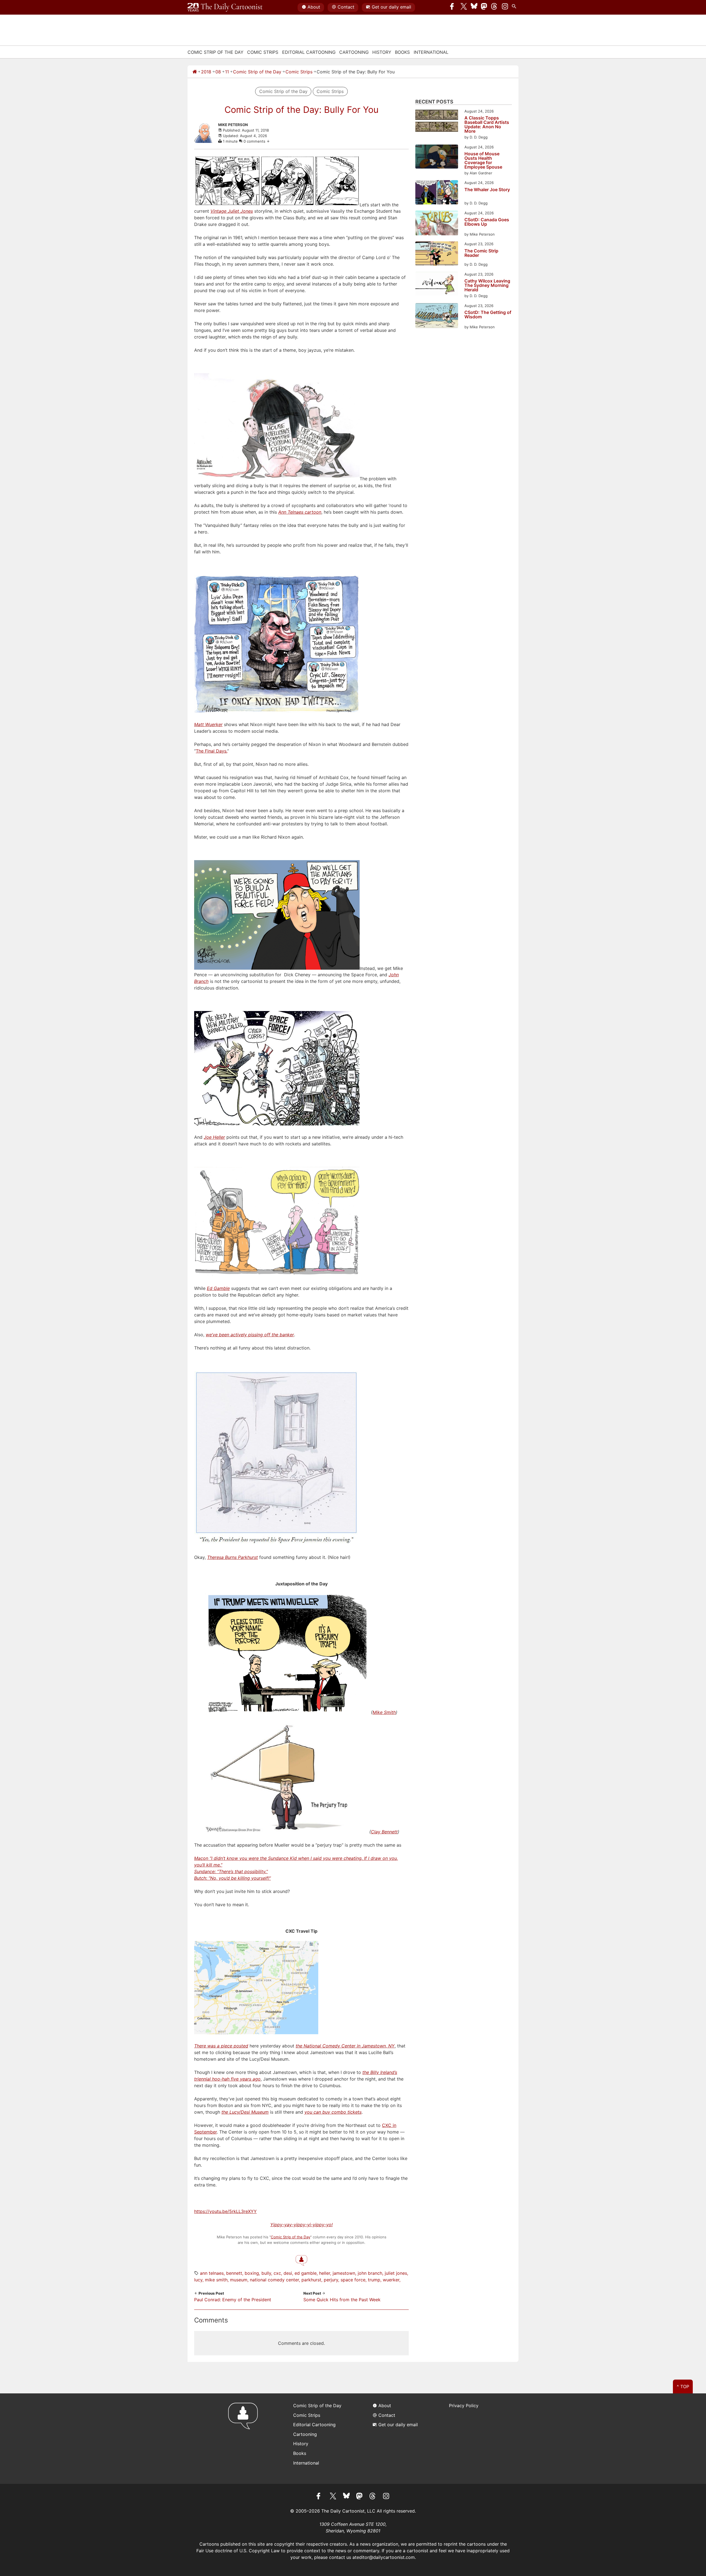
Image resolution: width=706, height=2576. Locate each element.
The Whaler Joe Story (487, 190)
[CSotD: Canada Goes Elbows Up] (437, 224)
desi (288, 2273)
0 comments (255, 141)
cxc (277, 2273)
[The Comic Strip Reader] (437, 254)
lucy (198, 2280)
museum (239, 2280)
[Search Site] (515, 7)
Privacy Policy (464, 2406)
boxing (252, 2273)
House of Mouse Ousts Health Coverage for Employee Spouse (483, 160)
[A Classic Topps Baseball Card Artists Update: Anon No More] (437, 122)
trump (374, 2280)
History (382, 52)
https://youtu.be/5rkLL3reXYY (225, 2211)
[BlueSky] (474, 7)
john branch (370, 2273)
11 (227, 72)
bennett (234, 2273)
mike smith (216, 2280)
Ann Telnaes (212, 2273)
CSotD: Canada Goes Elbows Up (487, 222)
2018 (206, 72)
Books (402, 52)
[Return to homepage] (245, 2438)
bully (266, 2273)
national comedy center (274, 2280)
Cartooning (354, 52)
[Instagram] (505, 7)
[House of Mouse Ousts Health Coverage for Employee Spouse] (437, 157)
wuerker (391, 2280)
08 (218, 72)
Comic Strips (263, 52)
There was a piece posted (221, 2046)
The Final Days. (212, 751)
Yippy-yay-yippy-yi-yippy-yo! (301, 2225)
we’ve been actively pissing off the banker (250, 1335)
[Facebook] (453, 7)
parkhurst (311, 2280)
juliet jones (396, 2273)
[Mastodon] (484, 7)
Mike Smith (384, 1712)
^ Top (683, 2386)
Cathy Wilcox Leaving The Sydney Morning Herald (487, 285)
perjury (331, 2280)
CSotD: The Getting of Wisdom (488, 315)
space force (353, 2280)
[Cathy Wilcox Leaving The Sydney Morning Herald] (437, 285)
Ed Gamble (218, 1288)
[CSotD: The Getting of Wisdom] (437, 317)
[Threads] (494, 7)
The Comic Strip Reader (481, 253)
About (314, 7)
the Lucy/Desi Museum (245, 2112)
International (431, 52)
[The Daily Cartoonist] (225, 7)
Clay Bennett (384, 1832)
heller (325, 2273)
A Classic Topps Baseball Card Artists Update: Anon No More (487, 124)
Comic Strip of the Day (257, 72)
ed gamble (306, 2273)
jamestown (344, 2273)
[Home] (195, 72)
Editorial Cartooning (309, 52)
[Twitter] (464, 7)
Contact (346, 7)
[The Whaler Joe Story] (437, 193)
